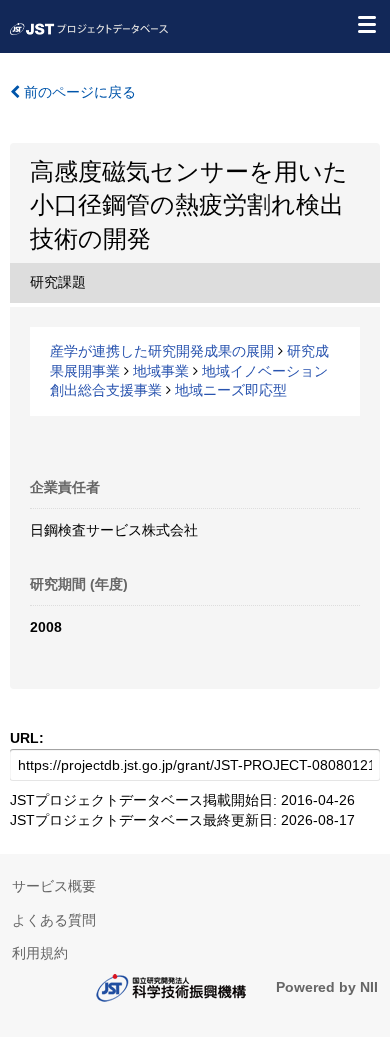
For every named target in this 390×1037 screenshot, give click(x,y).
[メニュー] (366, 24)
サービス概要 (54, 886)
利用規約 (40, 953)
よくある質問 (54, 920)
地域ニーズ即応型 (231, 390)
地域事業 (161, 371)
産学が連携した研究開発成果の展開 (162, 351)
